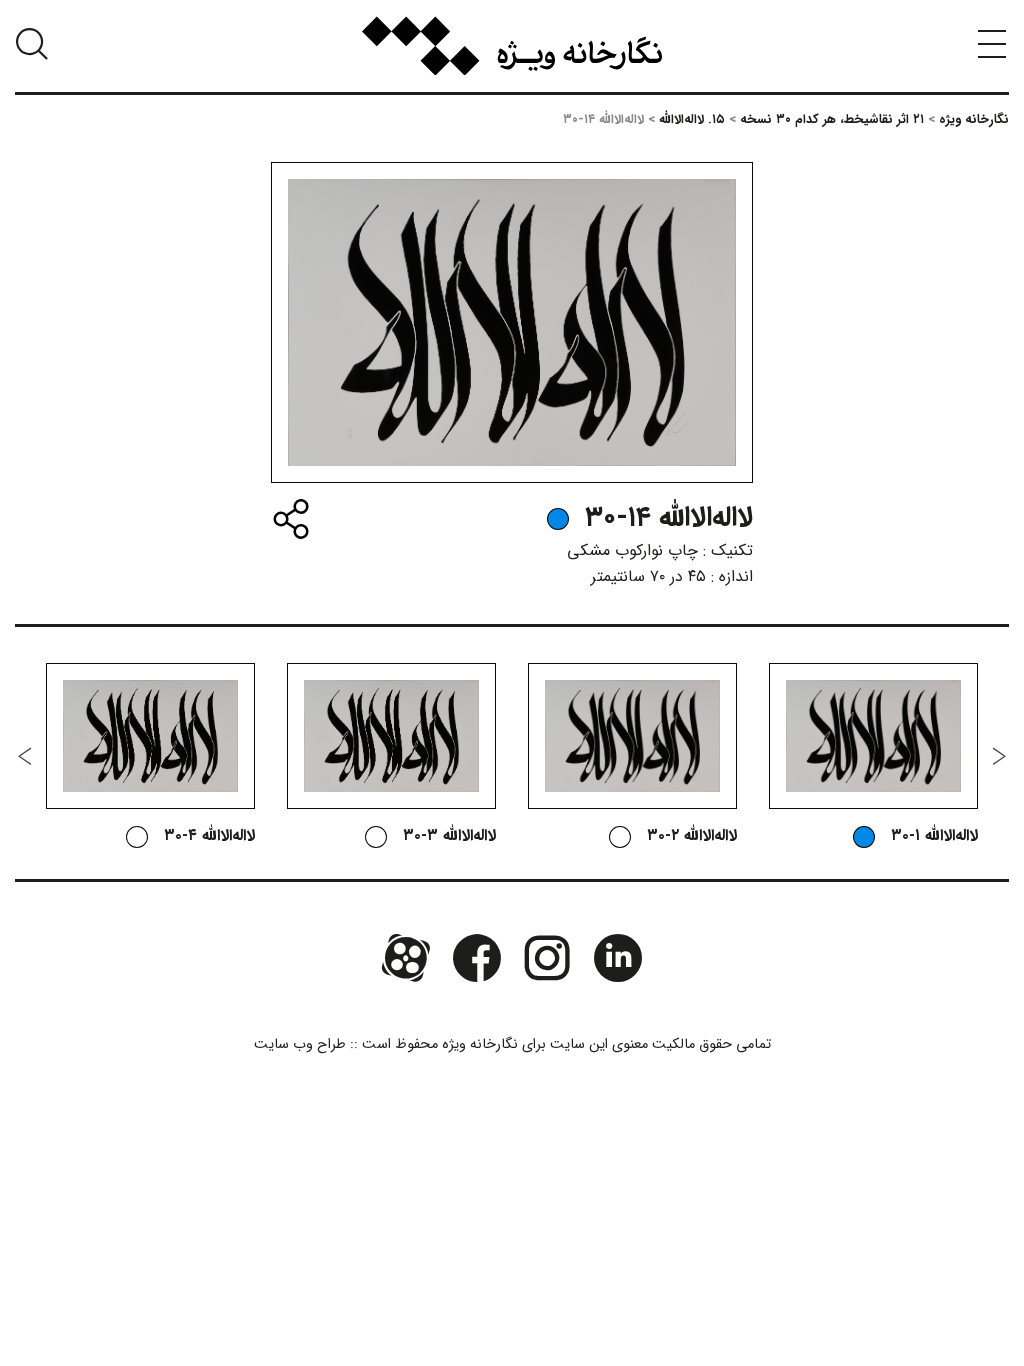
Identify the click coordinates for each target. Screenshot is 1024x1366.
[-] (558, 519)
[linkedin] (617, 958)
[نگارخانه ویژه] (512, 46)
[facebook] (477, 958)
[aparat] (406, 958)
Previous (999, 756)
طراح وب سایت (300, 1044)
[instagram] (547, 958)
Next (25, 756)
